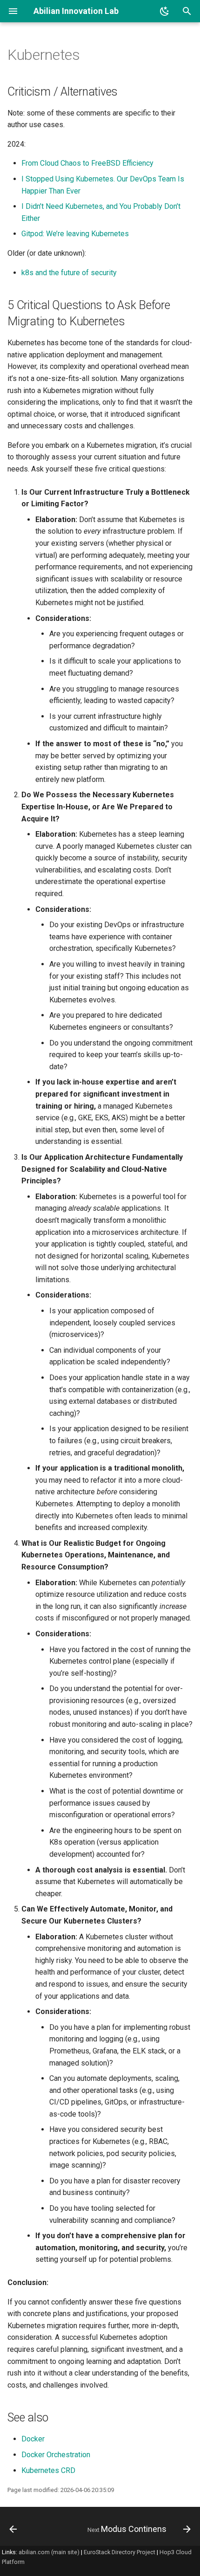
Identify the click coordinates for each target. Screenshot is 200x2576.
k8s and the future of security (69, 273)
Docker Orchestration (56, 2455)
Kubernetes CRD (48, 2470)
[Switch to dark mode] (165, 11)
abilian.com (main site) (49, 2552)
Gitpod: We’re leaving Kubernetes (75, 234)
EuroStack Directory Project (120, 2552)
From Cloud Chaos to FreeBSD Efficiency (87, 163)
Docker (33, 2439)
